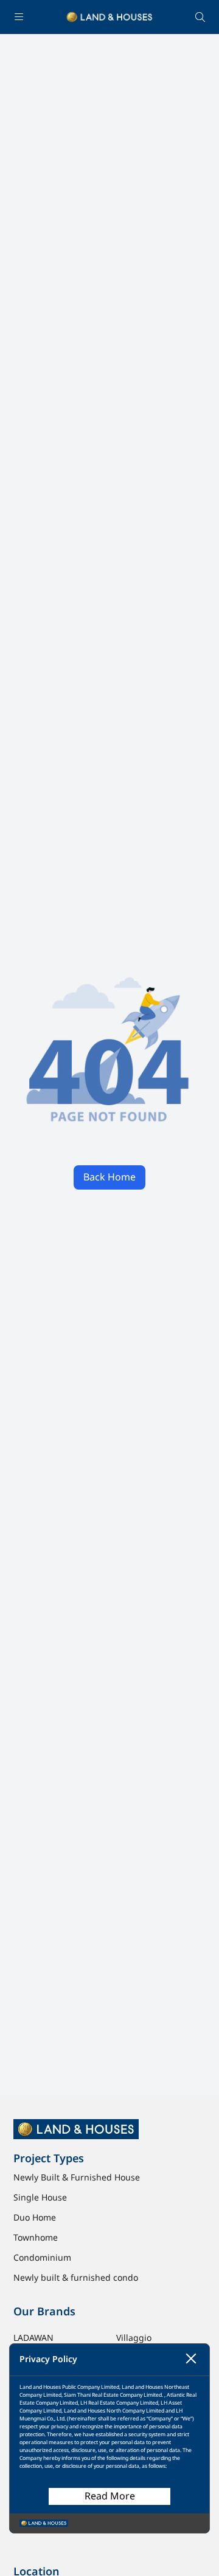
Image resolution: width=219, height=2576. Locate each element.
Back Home (109, 1177)
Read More (110, 2496)
